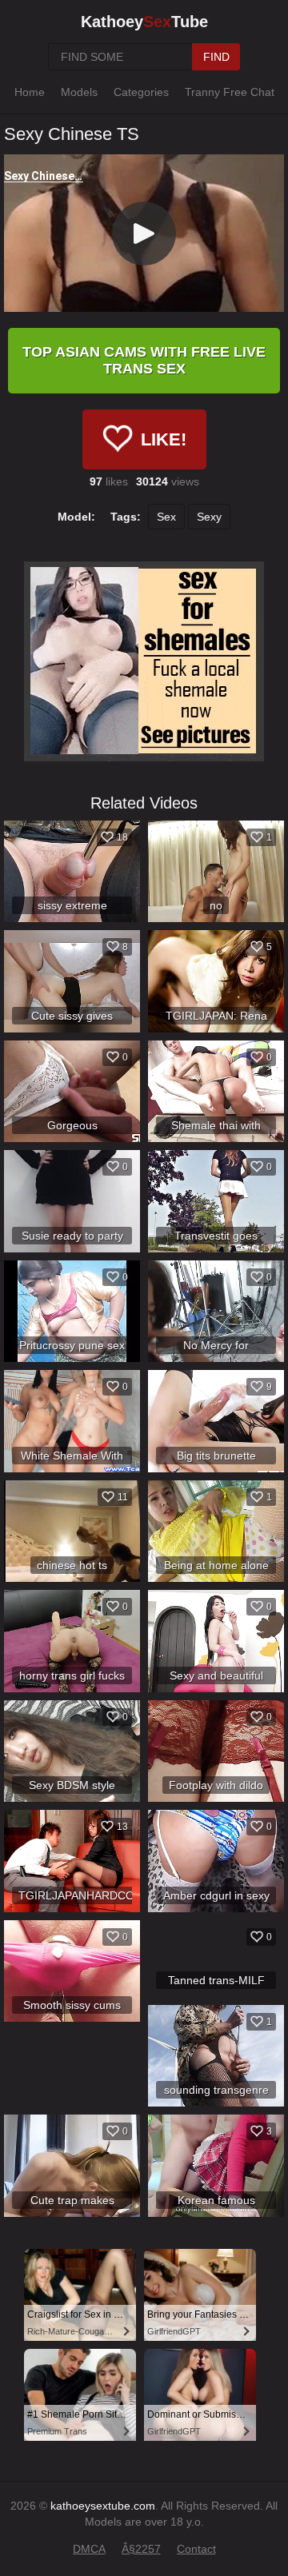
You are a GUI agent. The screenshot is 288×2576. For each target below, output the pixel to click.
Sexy (209, 517)
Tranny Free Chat (230, 92)
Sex (166, 517)
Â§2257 (141, 2549)
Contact (196, 2549)
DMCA (89, 2549)
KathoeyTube (144, 22)
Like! (164, 439)
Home (30, 92)
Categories (141, 92)
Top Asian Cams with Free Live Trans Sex (144, 360)
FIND (216, 57)
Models (79, 92)
